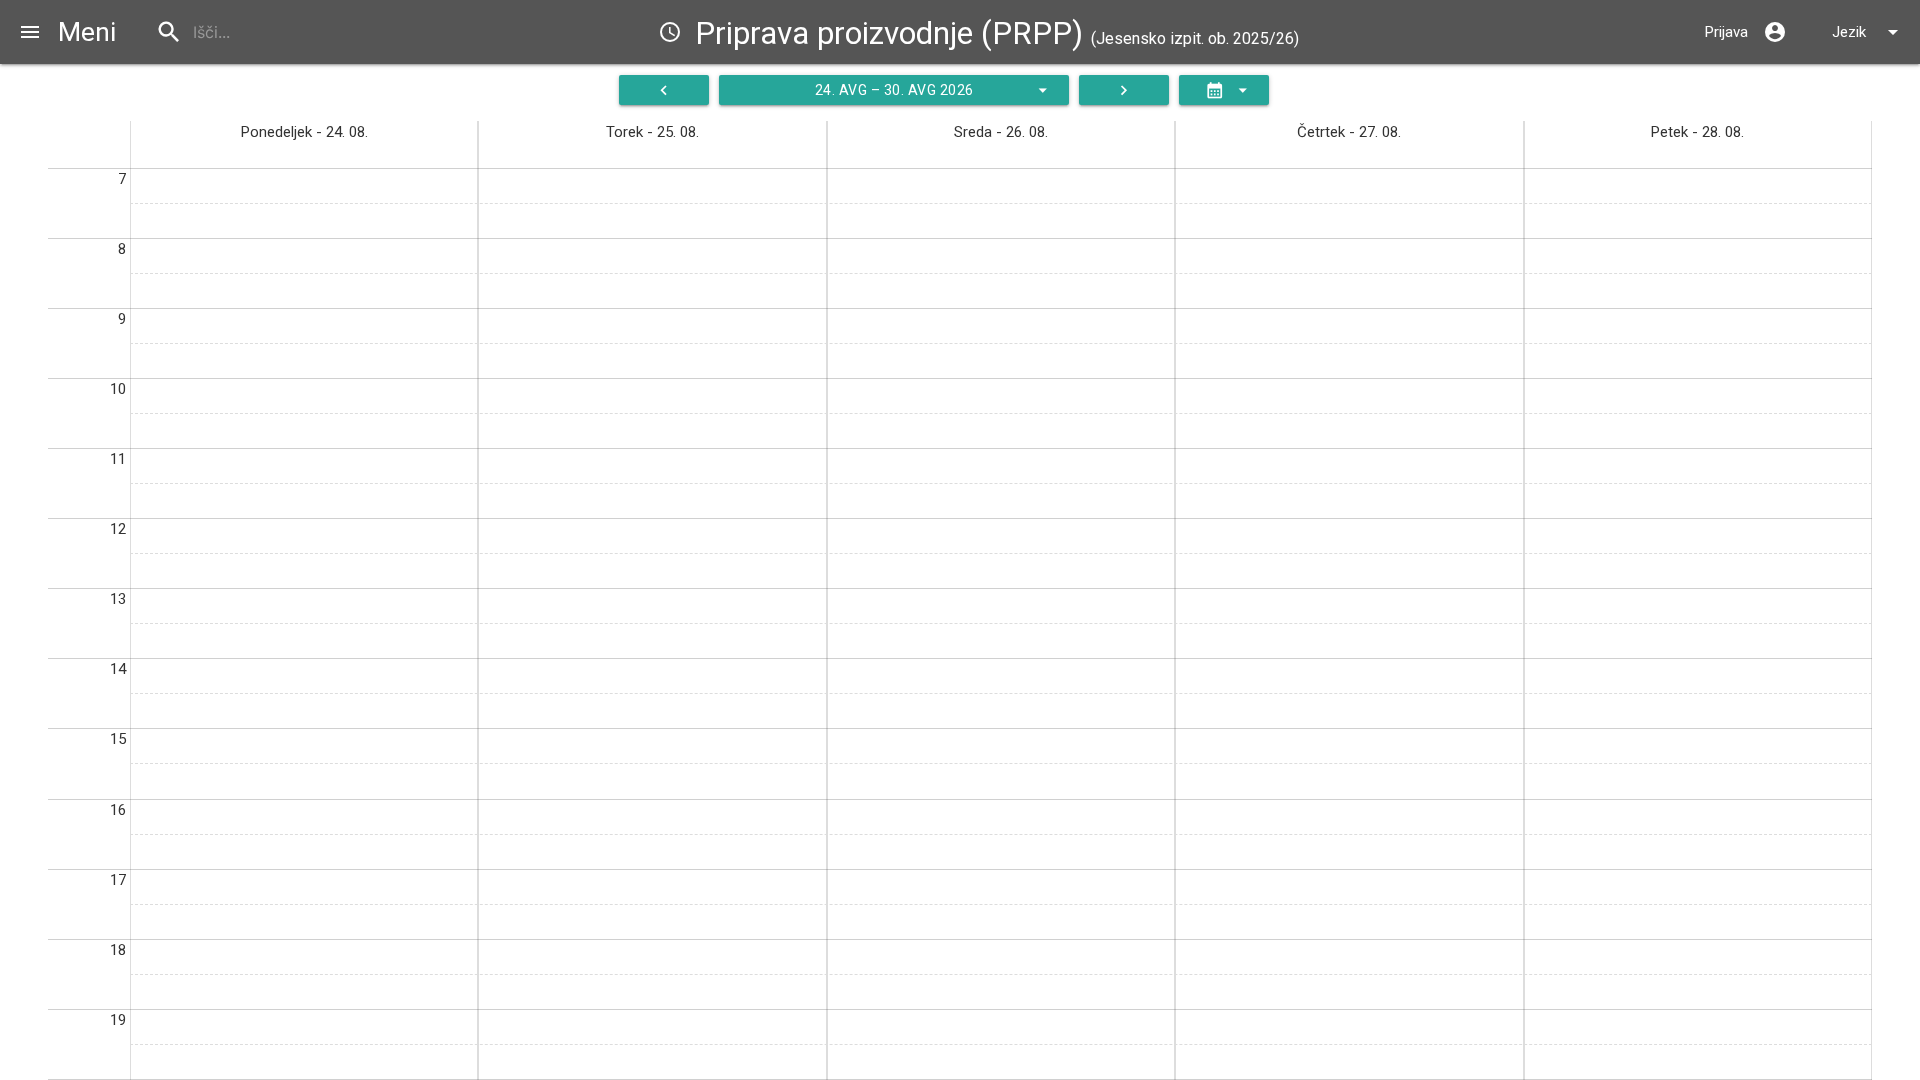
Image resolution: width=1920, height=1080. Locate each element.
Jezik (1868, 32)
